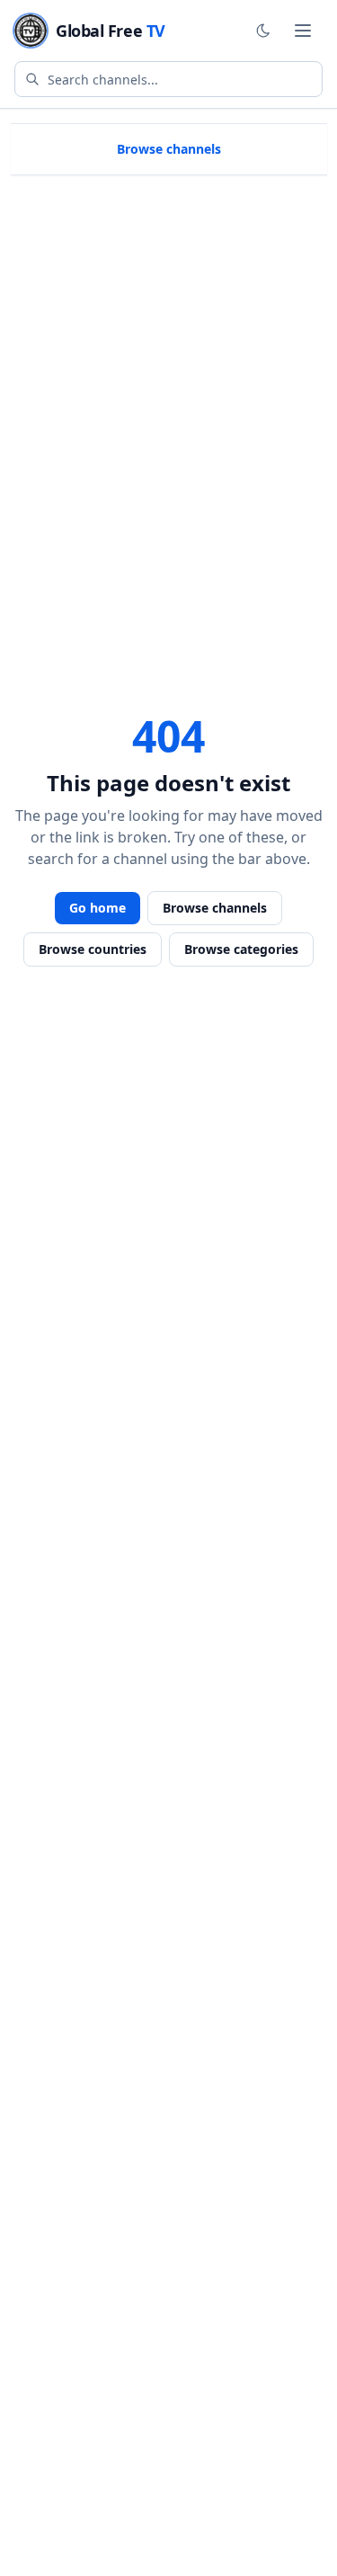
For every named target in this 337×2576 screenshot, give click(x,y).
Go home (98, 908)
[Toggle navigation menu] (303, 31)
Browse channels (169, 149)
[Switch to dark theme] (263, 31)
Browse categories (241, 949)
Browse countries (93, 949)
